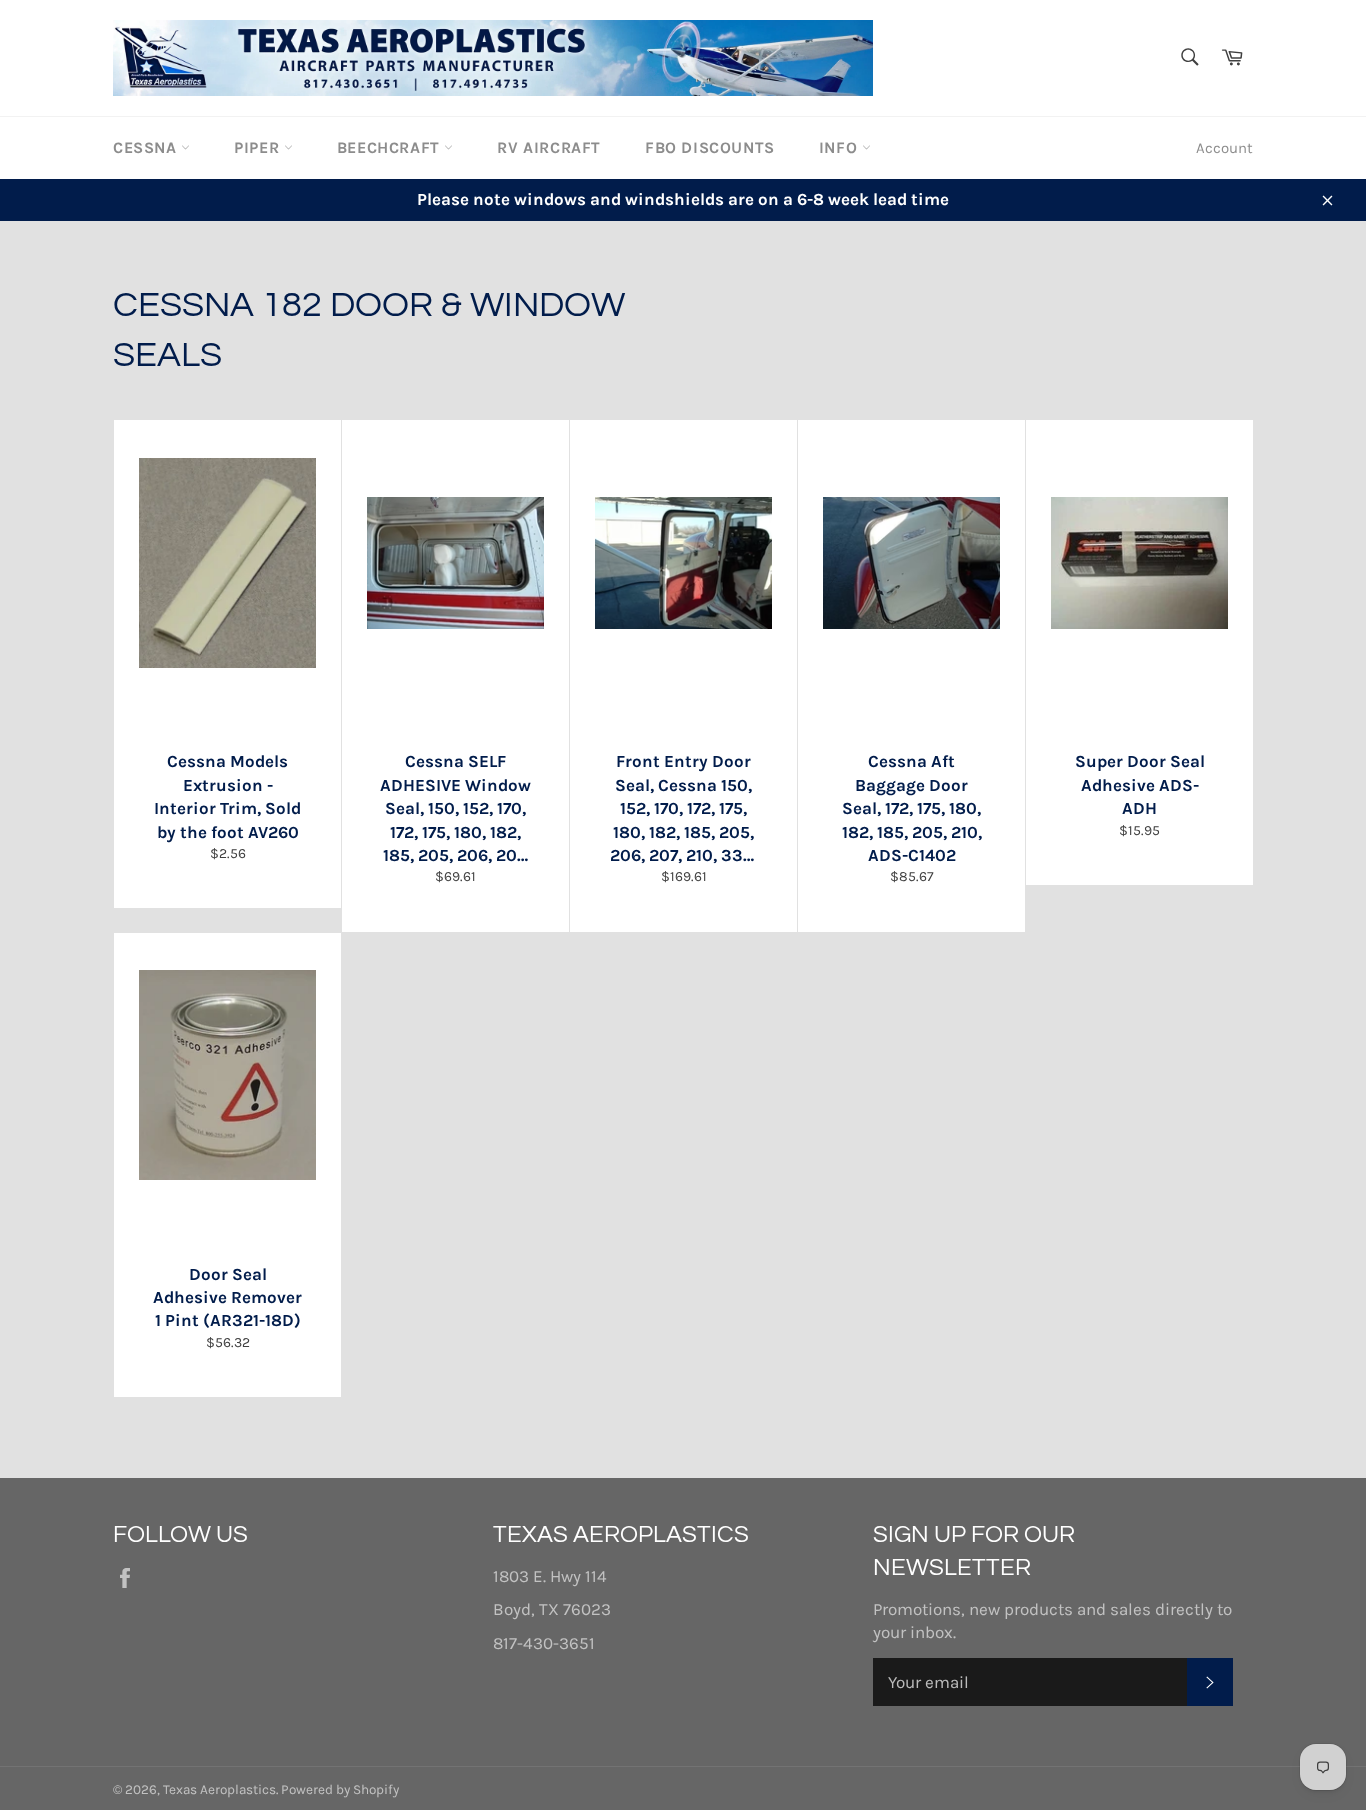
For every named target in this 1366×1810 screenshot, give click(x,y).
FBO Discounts (710, 147)
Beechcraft (391, 147)
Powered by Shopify (340, 1789)
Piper (259, 147)
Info (840, 147)
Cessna (147, 147)
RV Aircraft (549, 147)
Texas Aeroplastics (219, 1789)
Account (1224, 148)
